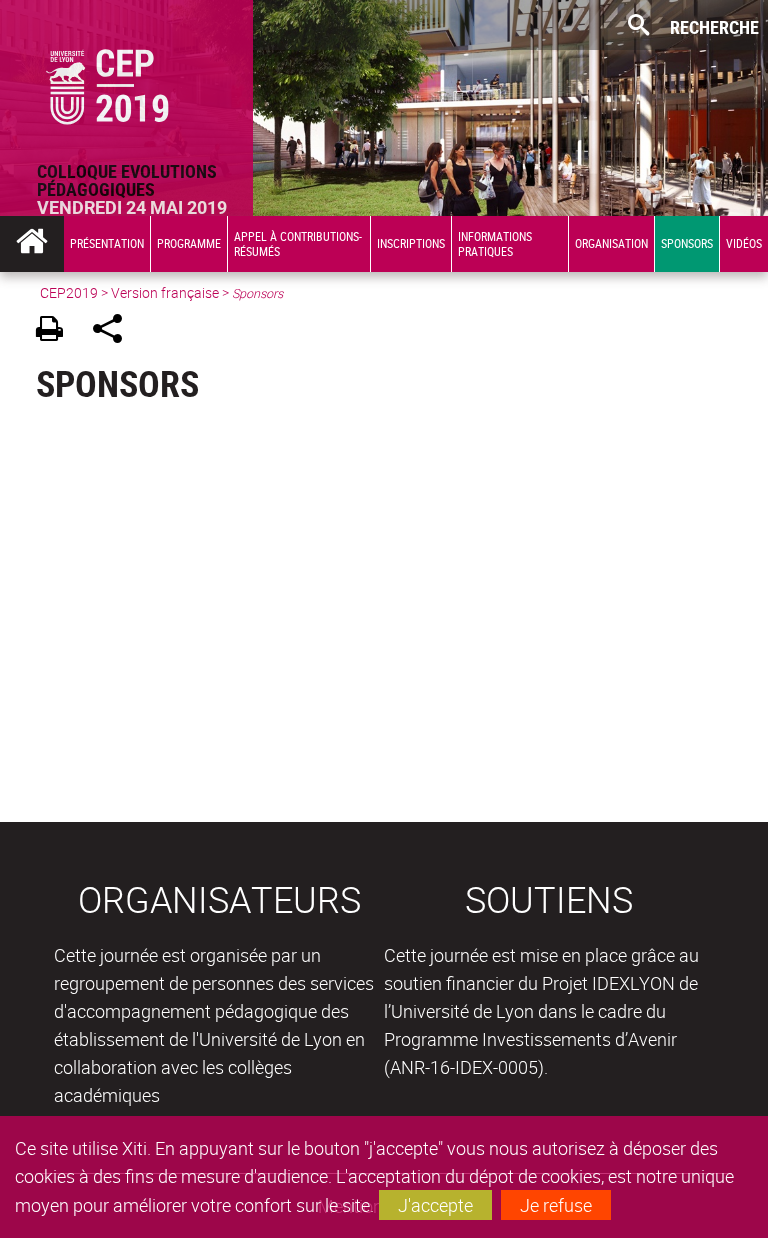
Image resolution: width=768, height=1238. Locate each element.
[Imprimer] (56, 331)
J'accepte (435, 1205)
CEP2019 (69, 292)
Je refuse (556, 1205)
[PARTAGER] (114, 331)
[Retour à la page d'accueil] (126, 81)
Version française (165, 292)
